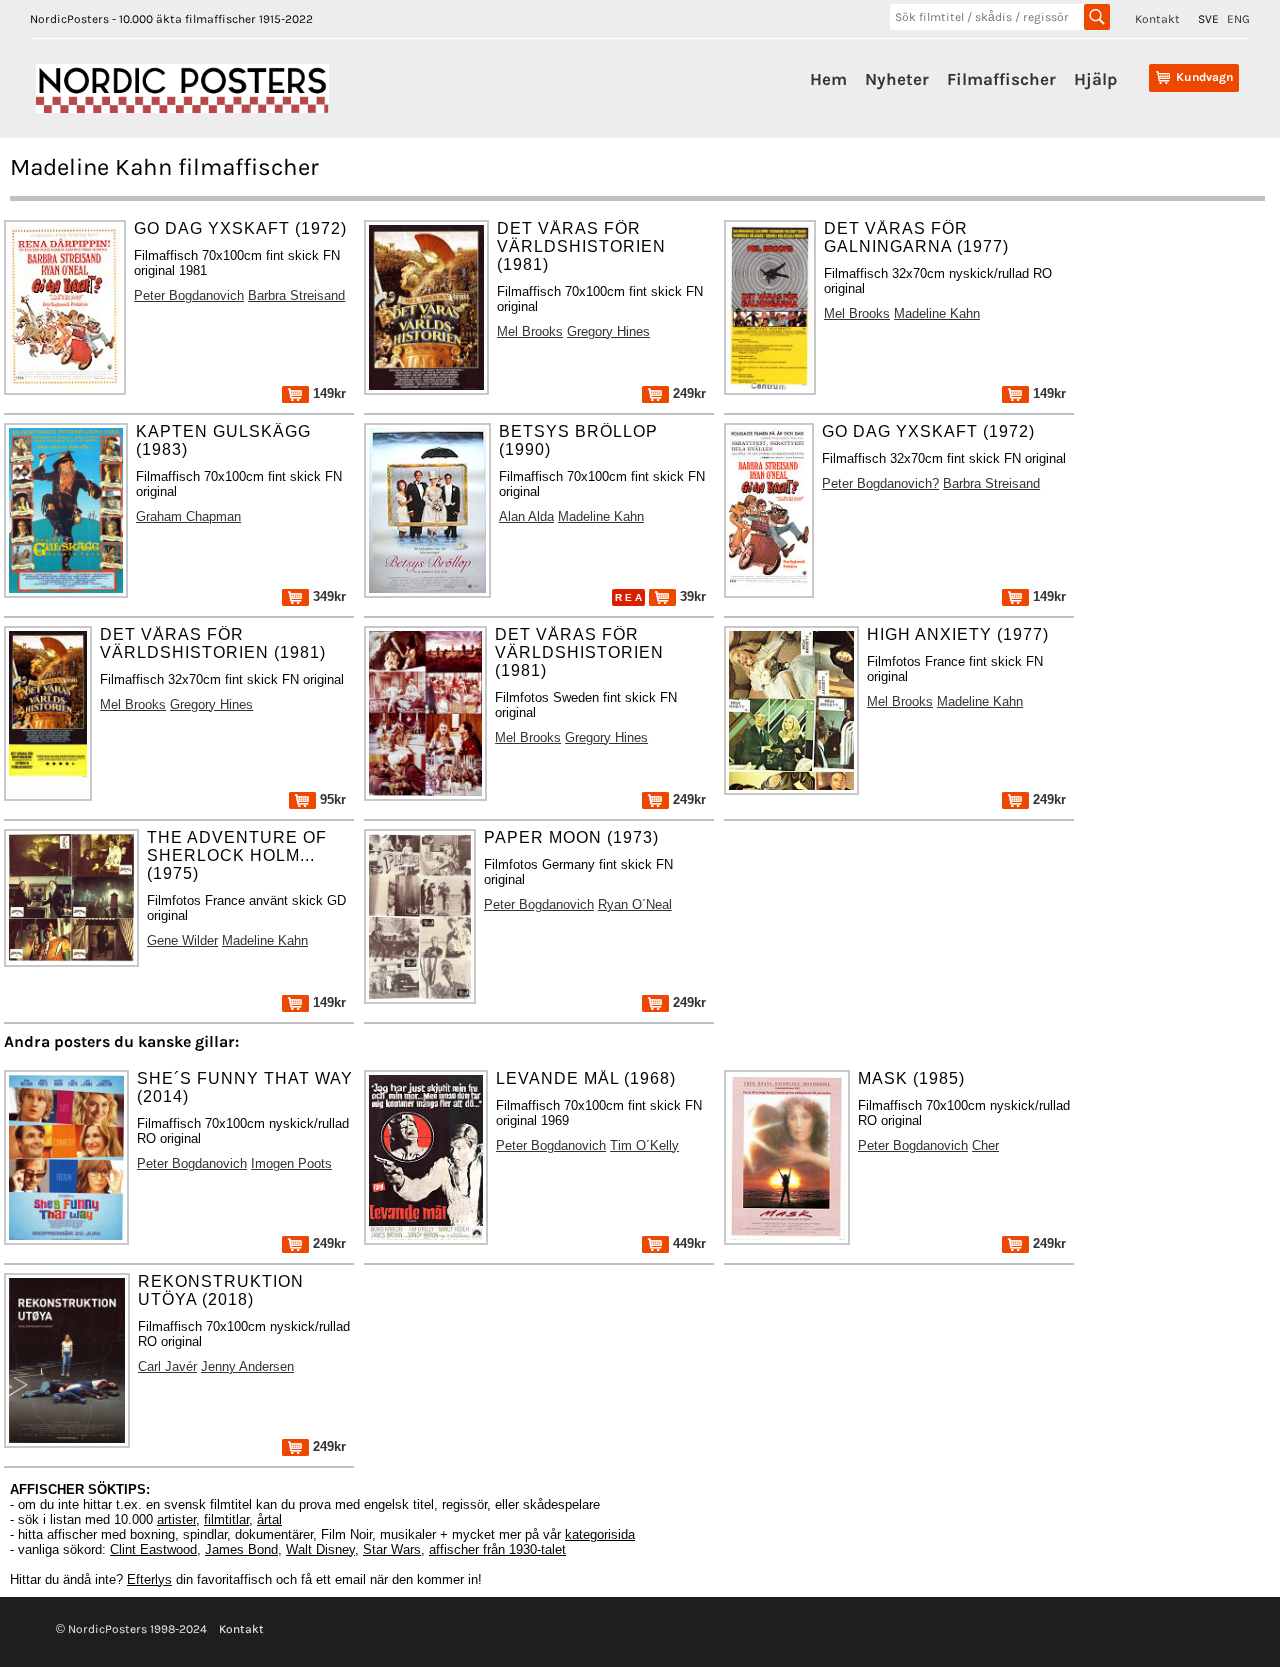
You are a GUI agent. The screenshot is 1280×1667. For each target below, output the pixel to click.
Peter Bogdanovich (189, 295)
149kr (327, 393)
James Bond (241, 1549)
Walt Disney (320, 1549)
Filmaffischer (1001, 79)
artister (176, 1519)
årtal (269, 1519)
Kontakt (1157, 19)
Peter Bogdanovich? (880, 483)
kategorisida (600, 1534)
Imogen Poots (291, 1163)
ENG (1238, 19)
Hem (828, 79)
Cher (985, 1145)
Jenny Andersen (247, 1366)
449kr (687, 1243)
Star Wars (392, 1549)
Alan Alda (526, 516)
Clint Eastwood (153, 1549)
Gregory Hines (608, 331)
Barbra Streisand (296, 295)
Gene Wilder (182, 940)
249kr (687, 393)
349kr (327, 596)
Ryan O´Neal (635, 904)
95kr (331, 799)
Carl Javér (167, 1366)
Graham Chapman (188, 516)
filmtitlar (226, 1519)
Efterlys (149, 1579)
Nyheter (897, 79)
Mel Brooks (530, 331)
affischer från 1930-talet (497, 1549)
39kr (691, 596)
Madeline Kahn (937, 313)
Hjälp (1095, 79)
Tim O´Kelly (644, 1145)
